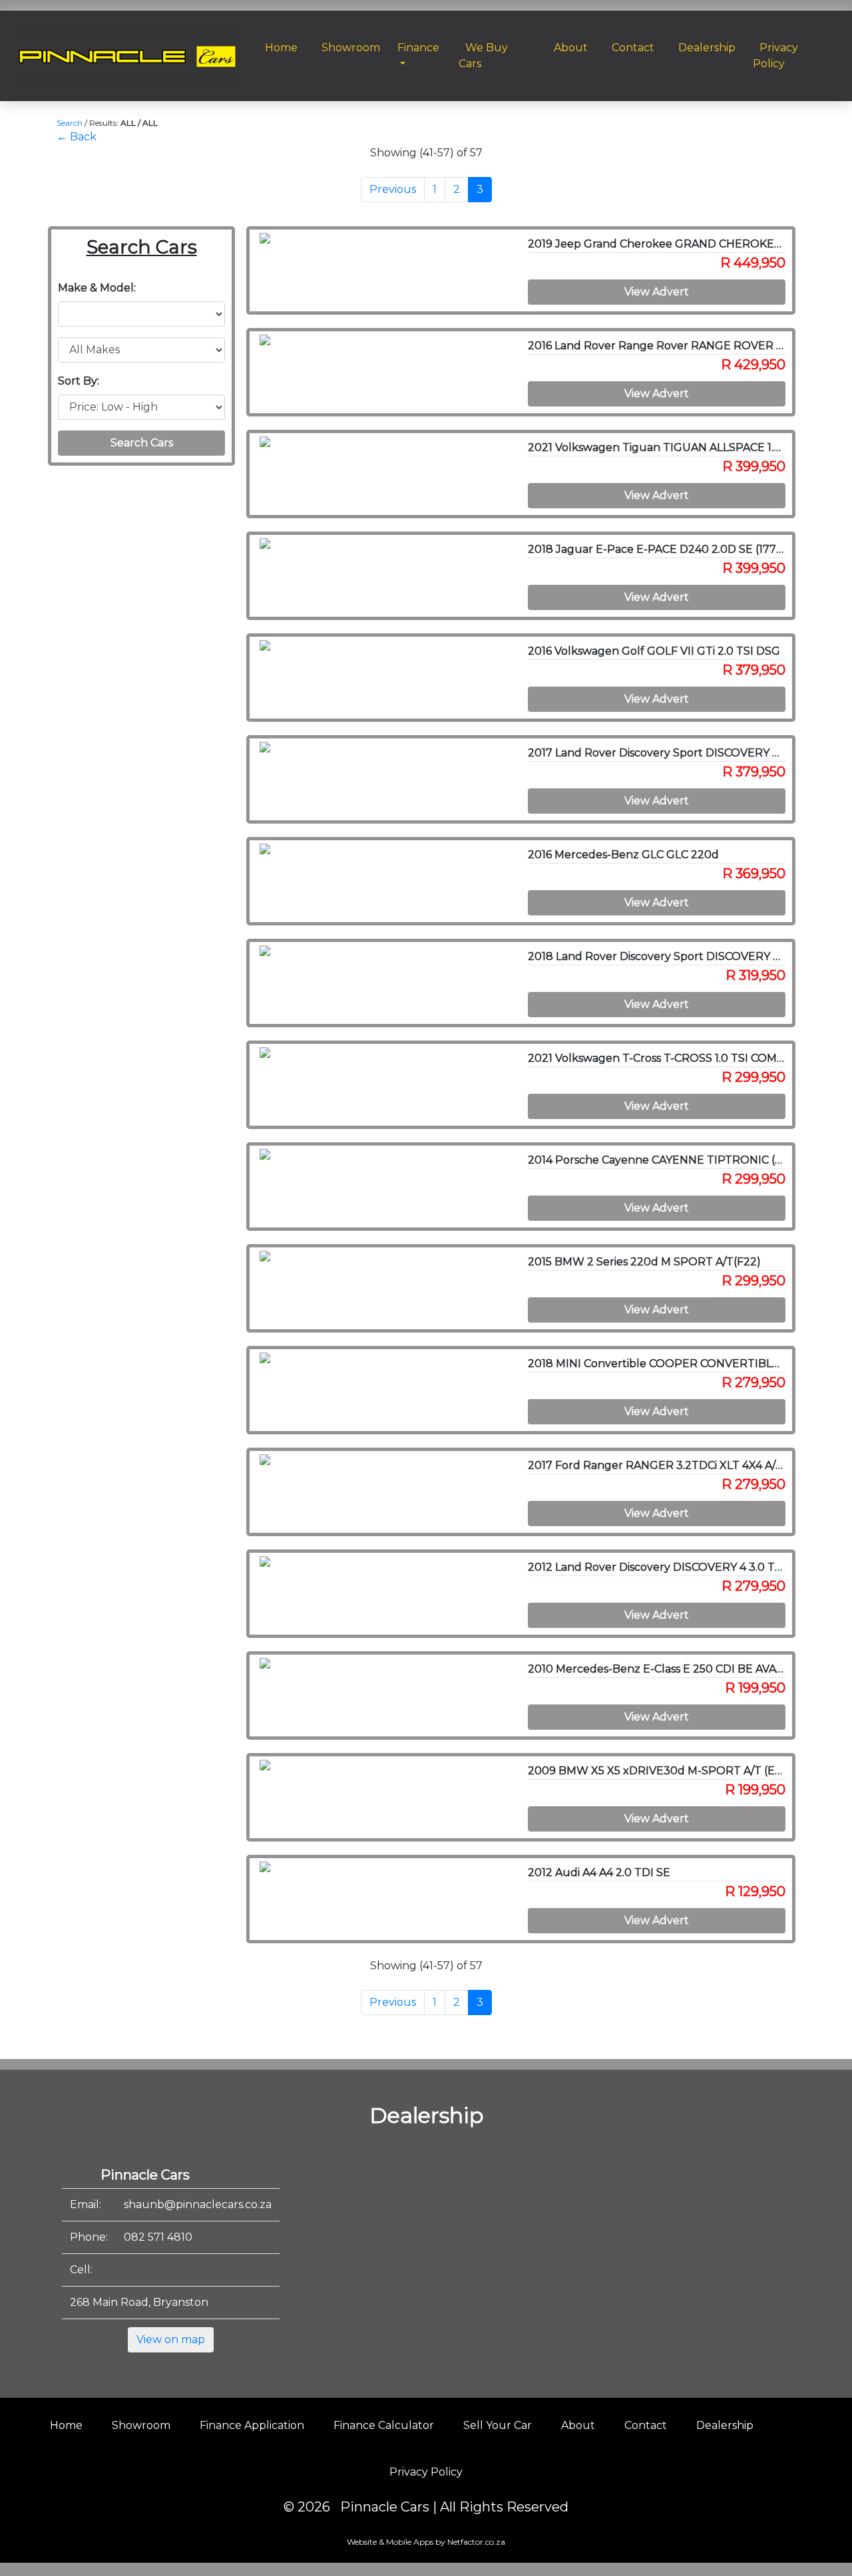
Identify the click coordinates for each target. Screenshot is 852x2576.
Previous (393, 189)
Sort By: (79, 381)
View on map (171, 2339)
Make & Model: (97, 288)
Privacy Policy (426, 2472)
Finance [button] (418, 48)
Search (70, 123)
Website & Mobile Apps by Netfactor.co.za (426, 2542)
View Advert (657, 292)
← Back (77, 137)
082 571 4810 (158, 2237)
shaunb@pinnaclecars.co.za (198, 2204)
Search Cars (142, 443)
